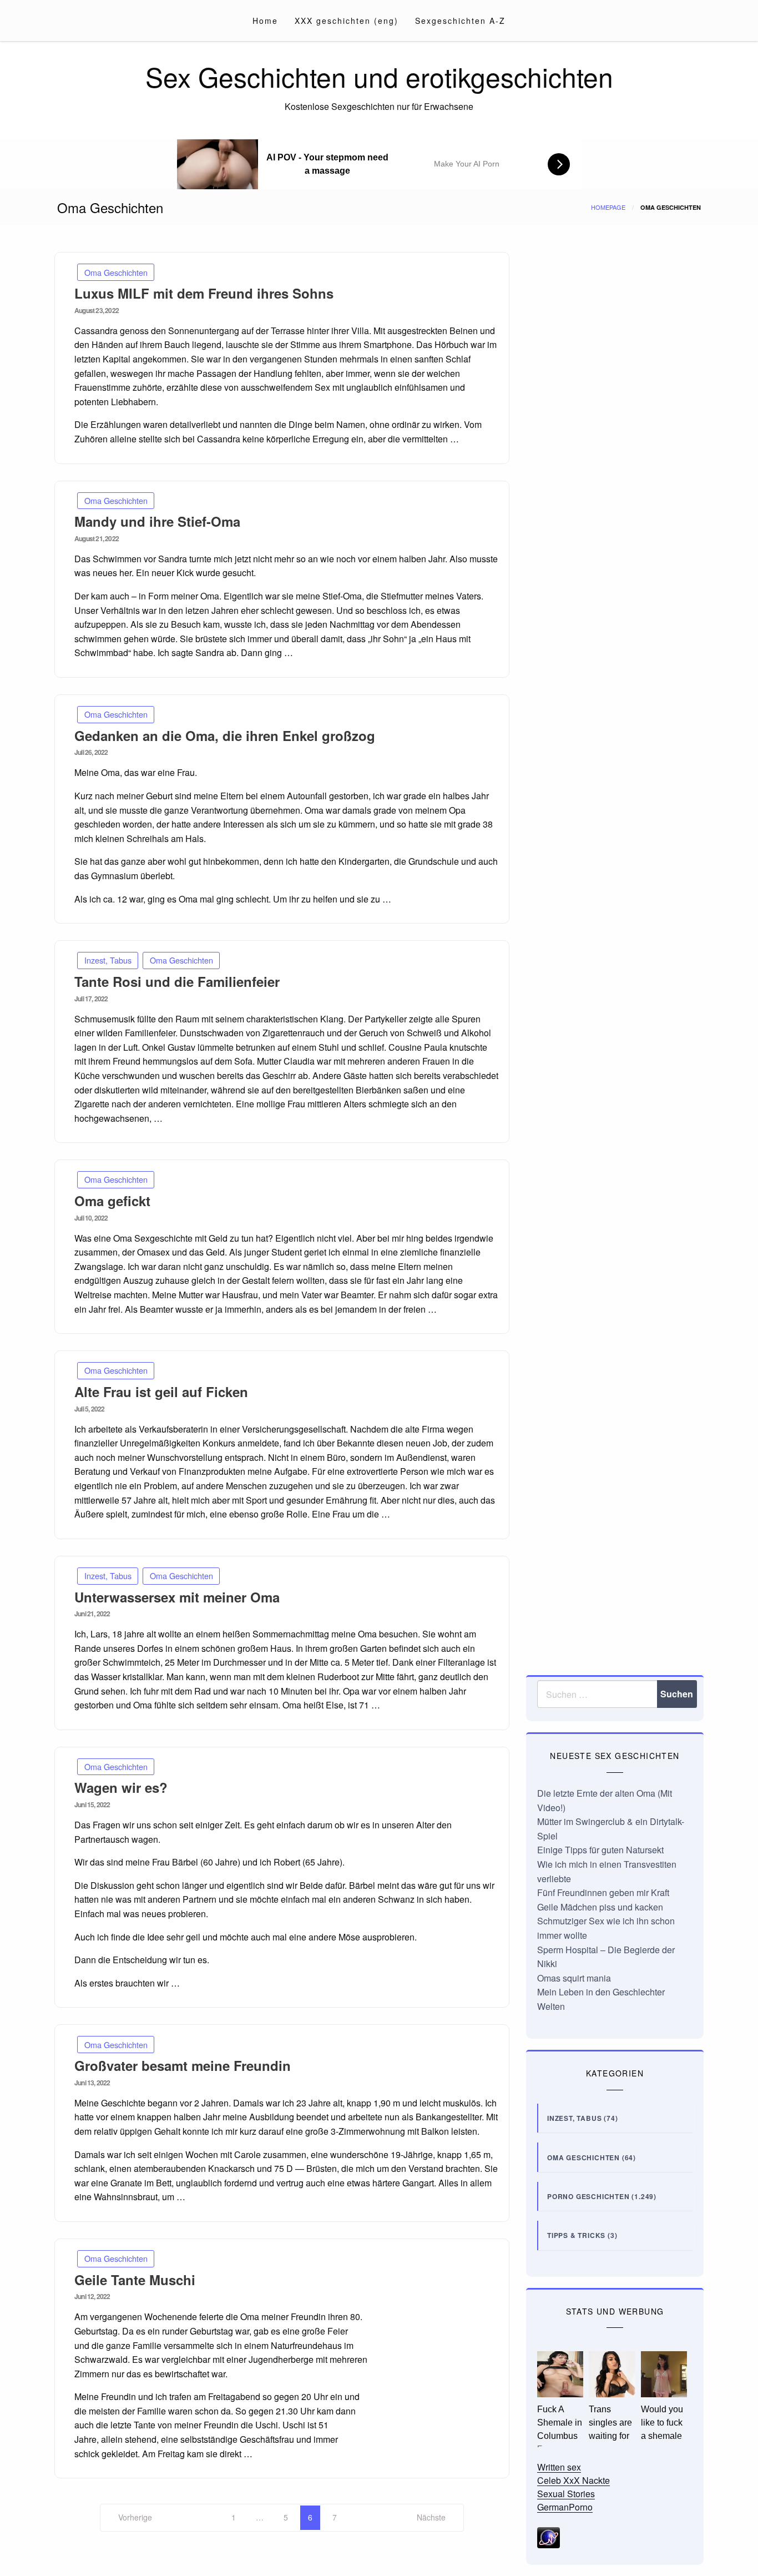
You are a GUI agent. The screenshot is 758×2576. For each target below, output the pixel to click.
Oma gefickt (112, 1201)
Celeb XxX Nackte (573, 2480)
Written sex (559, 2467)
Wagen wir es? (121, 1787)
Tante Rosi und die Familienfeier (177, 981)
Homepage (608, 207)
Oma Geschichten (116, 272)
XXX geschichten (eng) (347, 21)
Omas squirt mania (574, 1978)
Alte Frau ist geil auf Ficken (161, 1392)
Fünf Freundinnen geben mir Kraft (603, 1892)
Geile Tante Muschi (135, 2280)
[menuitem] (265, 21)
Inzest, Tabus (108, 960)
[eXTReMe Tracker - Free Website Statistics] (549, 2536)
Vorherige (135, 2517)
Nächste (431, 2517)
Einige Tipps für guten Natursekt (600, 1850)
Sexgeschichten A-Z (460, 21)
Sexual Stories (566, 2494)
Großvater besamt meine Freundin (183, 2065)
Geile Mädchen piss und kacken (600, 1907)
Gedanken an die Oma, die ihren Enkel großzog (225, 735)
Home (265, 21)
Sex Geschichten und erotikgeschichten (379, 76)
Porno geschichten (588, 2196)
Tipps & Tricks (576, 2235)
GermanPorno (565, 2507)
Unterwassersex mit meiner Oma (177, 1597)
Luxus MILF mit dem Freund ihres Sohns (204, 293)
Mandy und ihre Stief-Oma (157, 521)
